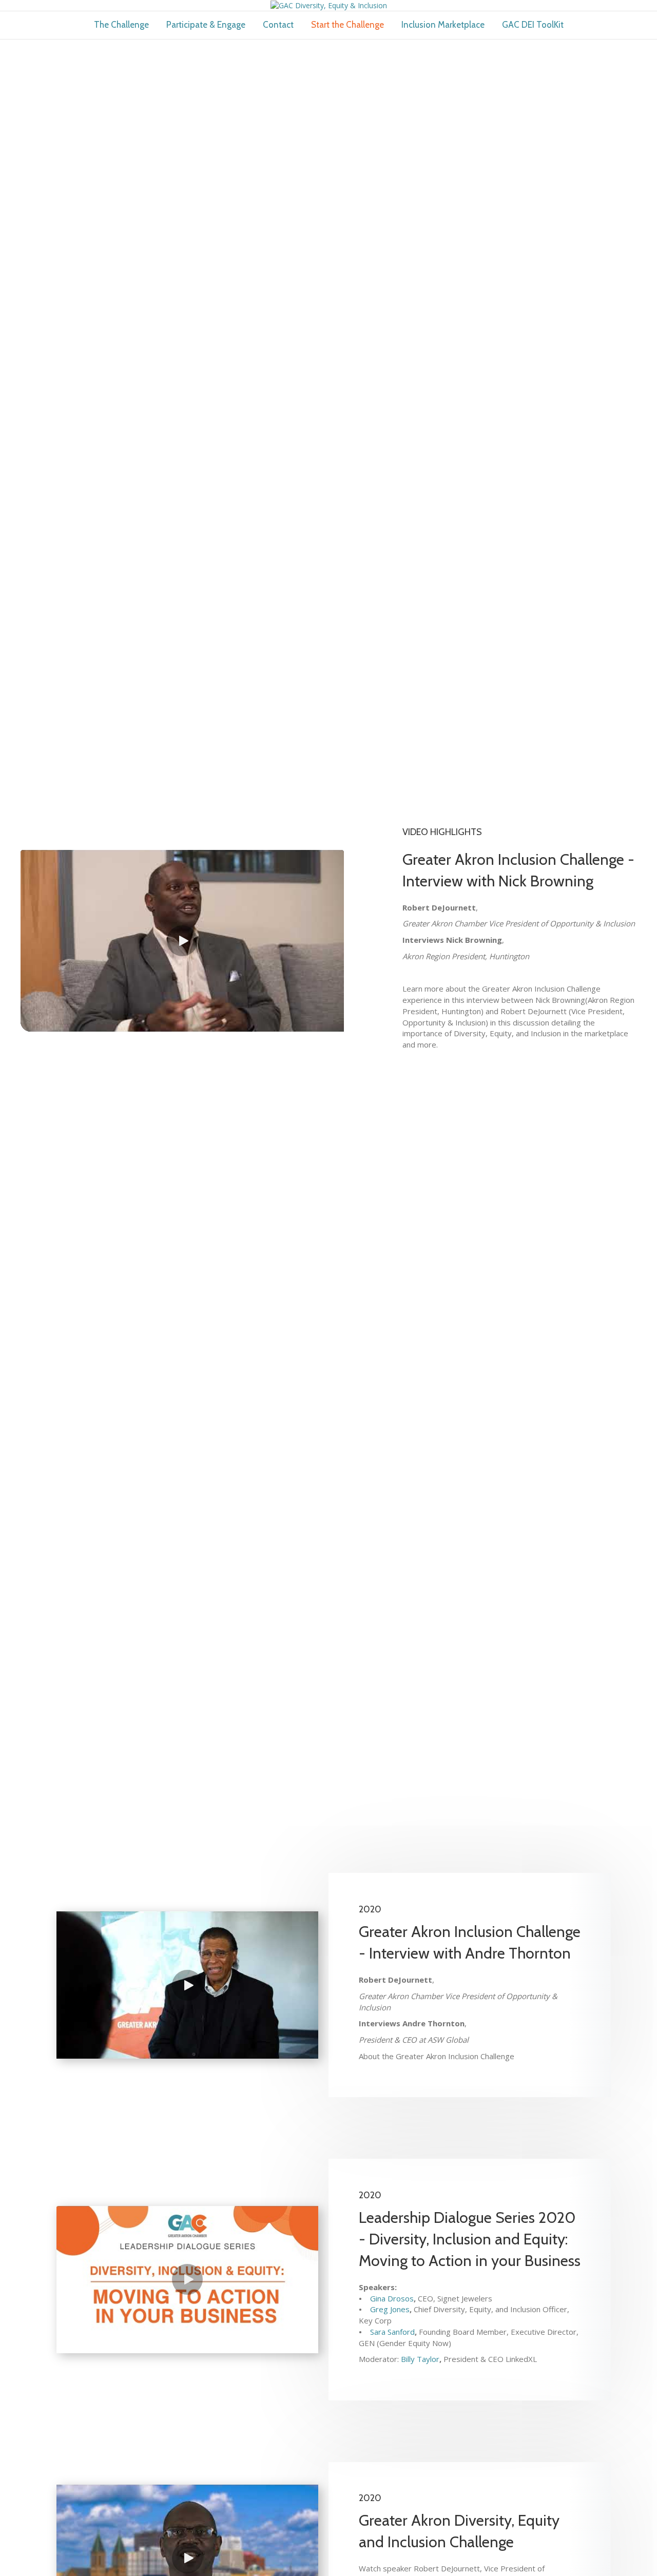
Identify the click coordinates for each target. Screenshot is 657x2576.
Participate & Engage (206, 25)
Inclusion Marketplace (443, 25)
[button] (182, 941)
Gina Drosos (392, 2298)
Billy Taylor (420, 2359)
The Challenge (121, 25)
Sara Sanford (392, 2332)
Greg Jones (390, 2309)
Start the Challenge (347, 25)
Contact (278, 25)
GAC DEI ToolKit (533, 25)
